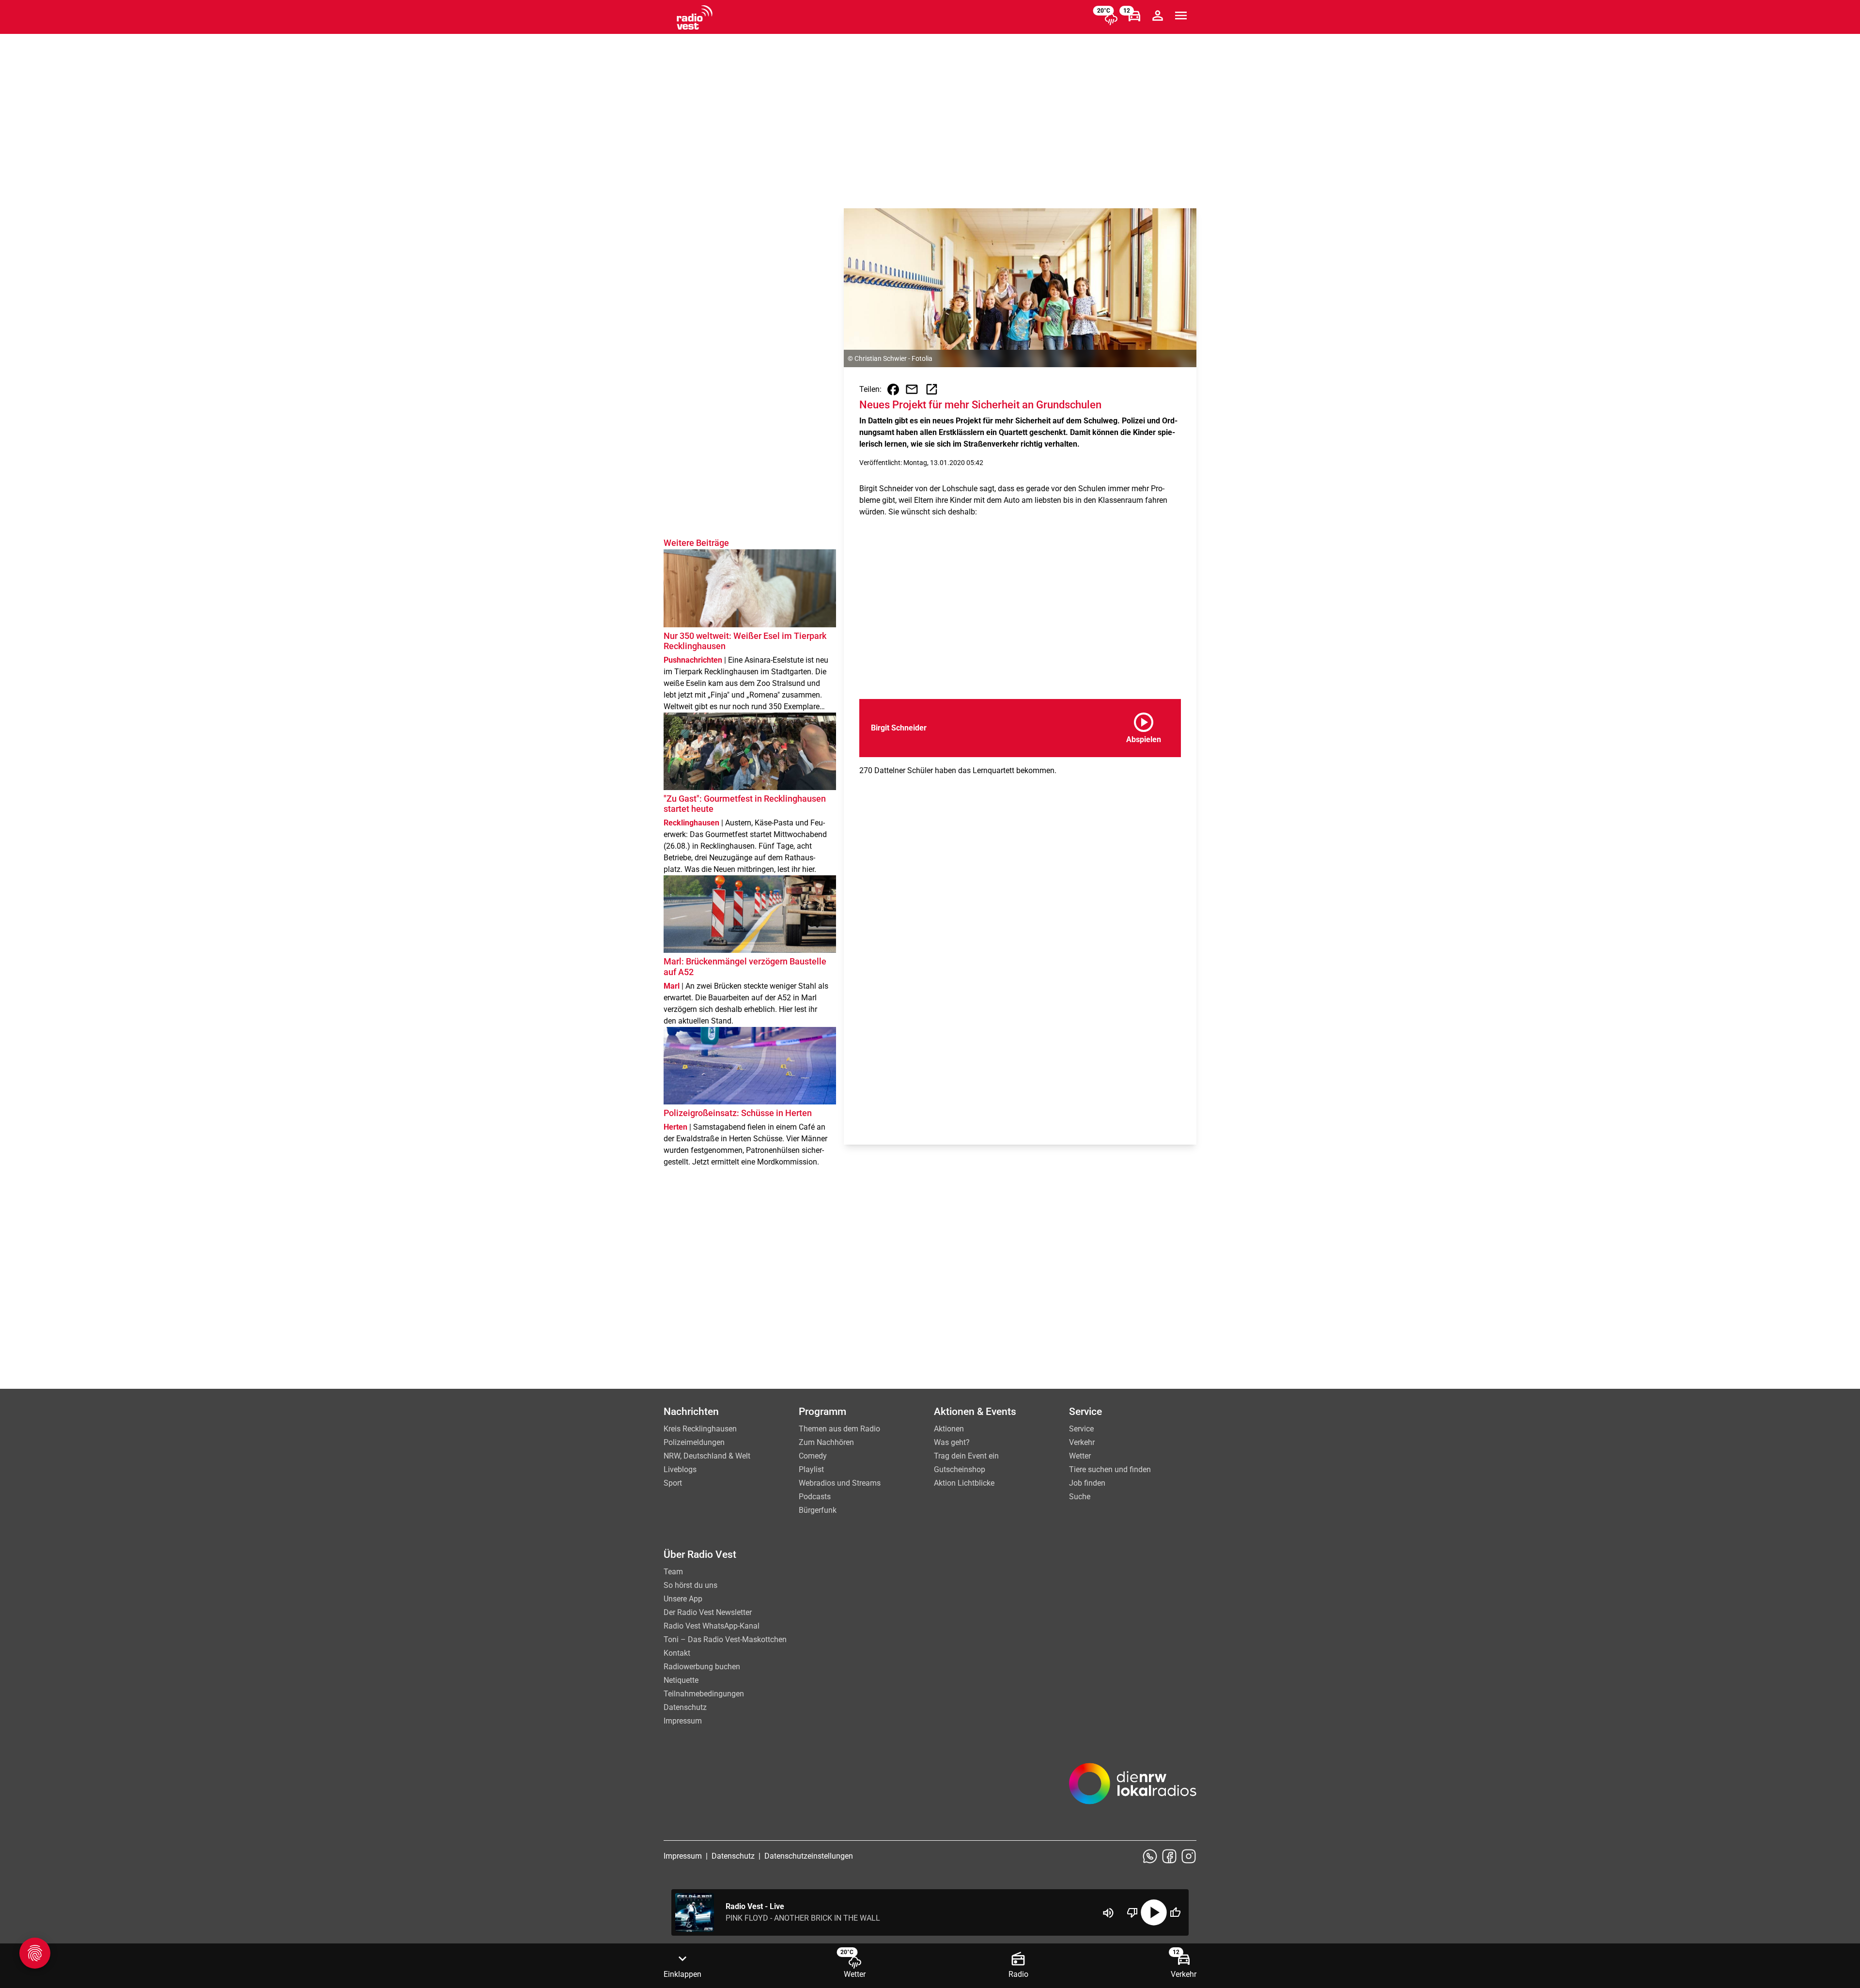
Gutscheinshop (960, 1469)
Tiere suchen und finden (1110, 1469)
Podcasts (815, 1497)
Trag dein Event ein (966, 1456)
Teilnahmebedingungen (704, 1694)
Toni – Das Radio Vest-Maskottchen (725, 1639)
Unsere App (683, 1599)
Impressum (683, 1721)
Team (673, 1572)
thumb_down (1132, 1912)
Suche (1080, 1497)
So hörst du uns (690, 1585)
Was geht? (952, 1442)
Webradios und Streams (840, 1483)
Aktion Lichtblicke (964, 1483)
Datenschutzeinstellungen (809, 1856)
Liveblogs (680, 1469)
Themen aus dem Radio (839, 1429)
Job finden (1087, 1483)
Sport (673, 1483)
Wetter (1080, 1456)
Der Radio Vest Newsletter (708, 1612)
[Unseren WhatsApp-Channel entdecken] (1150, 1856)
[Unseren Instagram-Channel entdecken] (1189, 1856)
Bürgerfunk (818, 1510)
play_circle (1154, 1912)
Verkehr (1082, 1442)
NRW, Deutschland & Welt (707, 1456)
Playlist (811, 1469)
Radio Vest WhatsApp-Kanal (712, 1626)
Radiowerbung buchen (702, 1667)
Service (1081, 1429)
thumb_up (1175, 1912)
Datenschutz (685, 1707)
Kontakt (677, 1653)
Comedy (813, 1456)
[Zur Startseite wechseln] (695, 17)
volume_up (1108, 1913)
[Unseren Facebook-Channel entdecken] (1169, 1856)
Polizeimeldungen (694, 1442)
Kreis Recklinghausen (700, 1429)
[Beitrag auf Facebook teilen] (893, 389)
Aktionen (949, 1429)
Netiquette (681, 1680)
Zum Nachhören (826, 1442)
